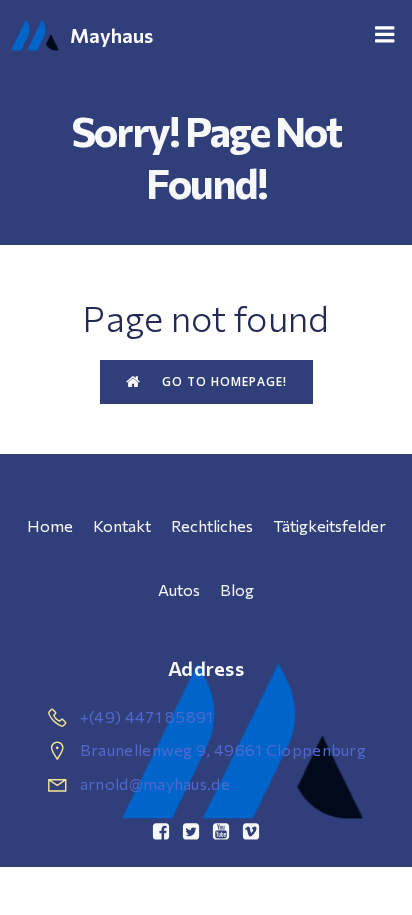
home (50, 525)
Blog (237, 589)
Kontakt (122, 525)
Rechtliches (212, 525)
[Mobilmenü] (385, 35)
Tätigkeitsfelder (329, 525)
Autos (179, 589)
